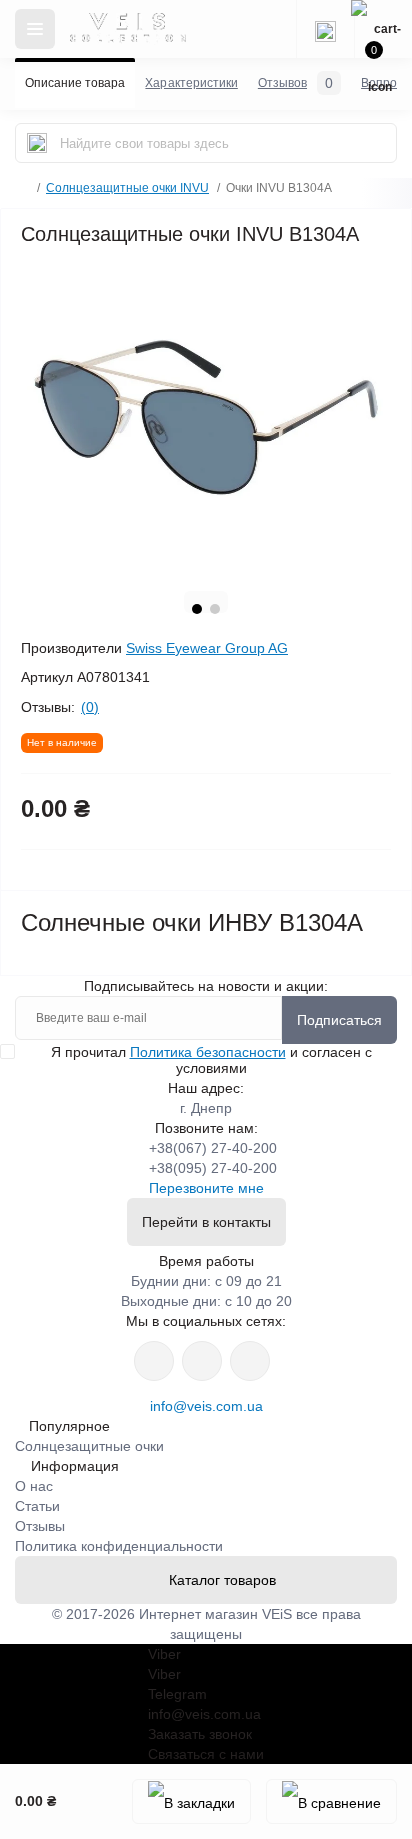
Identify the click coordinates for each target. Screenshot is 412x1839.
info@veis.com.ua (206, 1406)
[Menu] (35, 29)
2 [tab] (215, 609)
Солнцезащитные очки (89, 1446)
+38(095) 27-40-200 (213, 1168)
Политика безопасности (208, 1052)
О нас (34, 1486)
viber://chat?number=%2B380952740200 (250, 1361)
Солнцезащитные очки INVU (127, 188)
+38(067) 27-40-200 (213, 1148)
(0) (90, 707)
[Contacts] (325, 29)
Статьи (37, 1506)
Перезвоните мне (206, 1188)
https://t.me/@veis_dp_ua (202, 1361)
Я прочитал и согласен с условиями (211, 1060)
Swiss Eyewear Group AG (207, 648)
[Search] (37, 143)
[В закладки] (191, 1801)
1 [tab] (197, 609)
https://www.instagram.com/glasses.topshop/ (154, 1361)
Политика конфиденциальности (119, 1546)
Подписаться (339, 1020)
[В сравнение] (331, 1801)
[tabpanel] (206, 417)
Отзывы (40, 1526)
